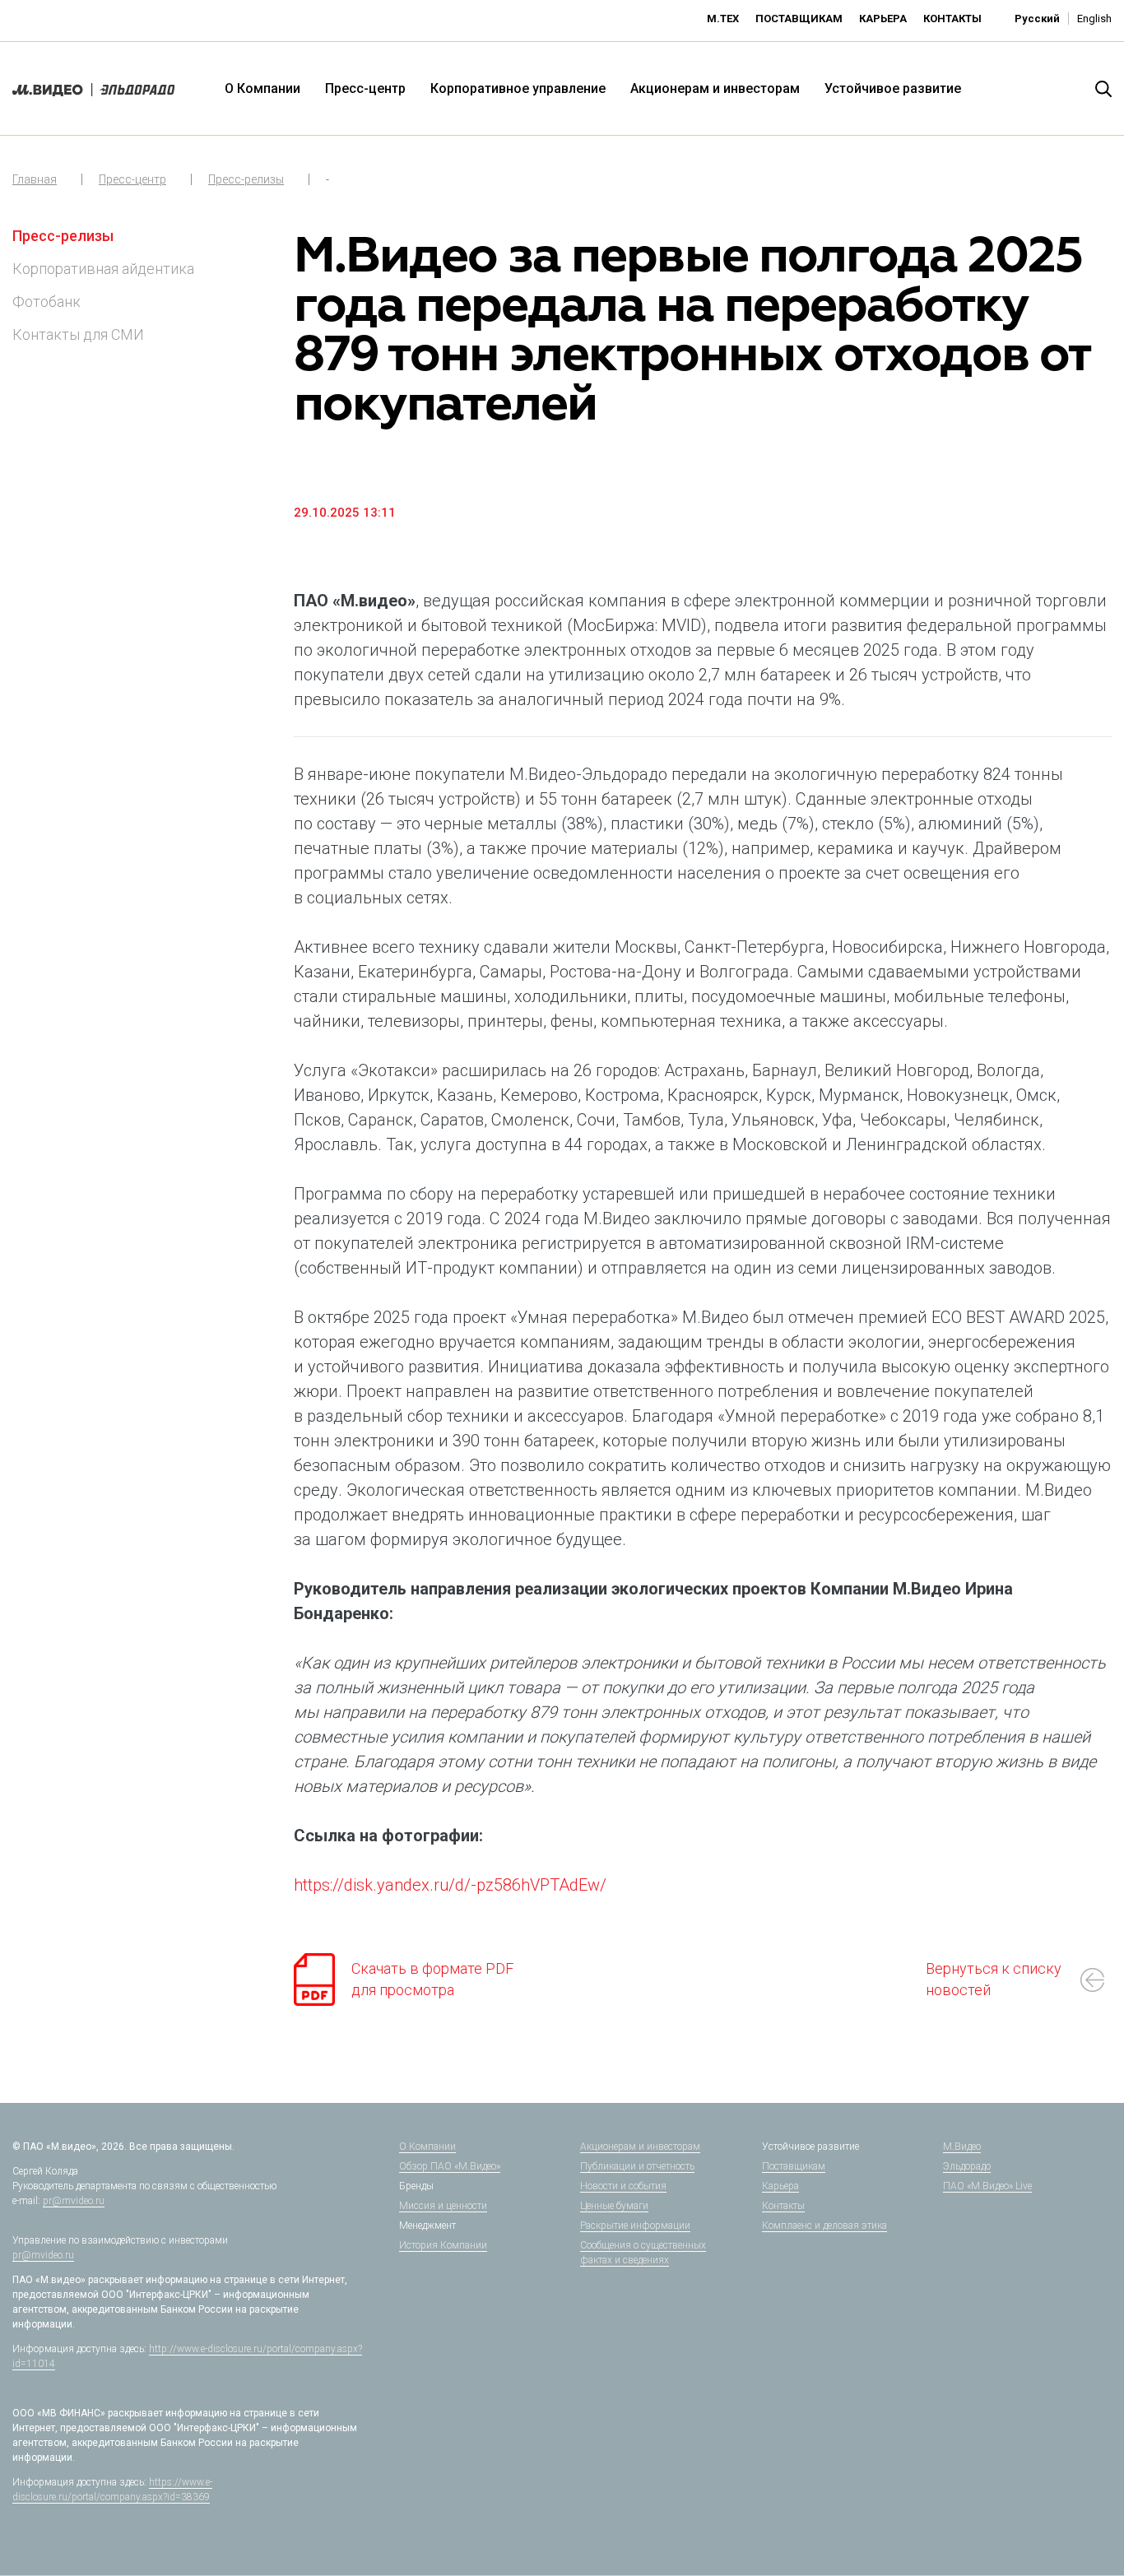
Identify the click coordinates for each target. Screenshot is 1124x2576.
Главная (35, 179)
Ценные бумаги (614, 2206)
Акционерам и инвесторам (715, 88)
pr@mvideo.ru (74, 2201)
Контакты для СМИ (78, 334)
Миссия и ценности (443, 2206)
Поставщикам (799, 19)
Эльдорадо (967, 2166)
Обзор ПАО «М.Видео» (450, 2166)
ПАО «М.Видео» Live (987, 2186)
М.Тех (723, 19)
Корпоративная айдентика (103, 269)
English (1094, 19)
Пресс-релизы (246, 179)
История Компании (443, 2245)
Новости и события (623, 2186)
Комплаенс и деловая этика (824, 2226)
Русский (1037, 19)
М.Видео (962, 2147)
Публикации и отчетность (637, 2166)
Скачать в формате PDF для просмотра (432, 1979)
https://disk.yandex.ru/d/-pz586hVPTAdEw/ (450, 1885)
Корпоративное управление (518, 88)
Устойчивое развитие (893, 88)
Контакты (952, 19)
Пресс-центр (365, 88)
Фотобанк (46, 302)
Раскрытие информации (635, 2226)
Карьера (883, 19)
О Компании (262, 88)
